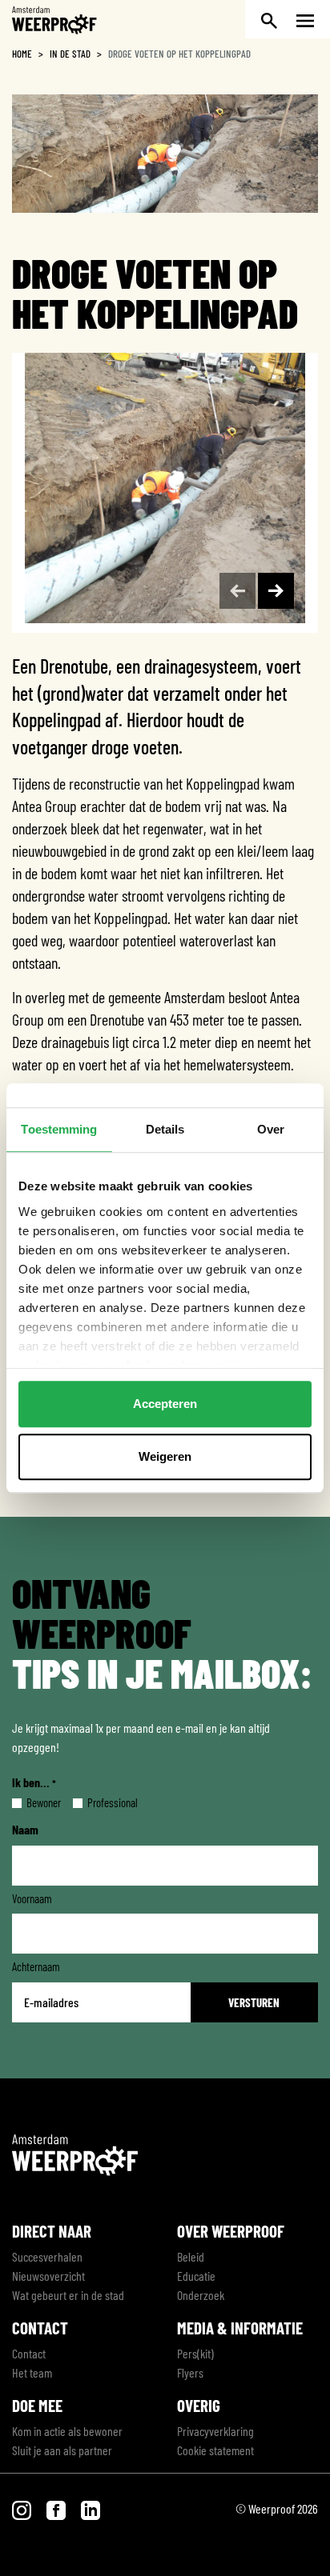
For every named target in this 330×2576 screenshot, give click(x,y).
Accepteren (165, 1404)
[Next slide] (276, 591)
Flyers (190, 2372)
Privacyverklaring (215, 2431)
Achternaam (36, 1966)
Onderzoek (201, 2295)
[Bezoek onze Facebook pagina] (57, 2508)
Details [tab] (165, 1129)
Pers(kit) (195, 2353)
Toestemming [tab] (59, 1129)
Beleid (191, 2256)
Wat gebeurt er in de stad (68, 2295)
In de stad (70, 54)
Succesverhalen (47, 2256)
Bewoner (31, 1802)
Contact (29, 2353)
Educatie (196, 2276)
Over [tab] (271, 1129)
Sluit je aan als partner (62, 2450)
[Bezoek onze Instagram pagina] (23, 2508)
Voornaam (32, 1898)
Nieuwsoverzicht (48, 2276)
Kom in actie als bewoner (67, 2431)
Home (22, 54)
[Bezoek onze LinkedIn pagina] (91, 2508)
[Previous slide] (237, 591)
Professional (100, 1802)
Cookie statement (215, 2450)
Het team (32, 2372)
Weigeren (165, 1456)
